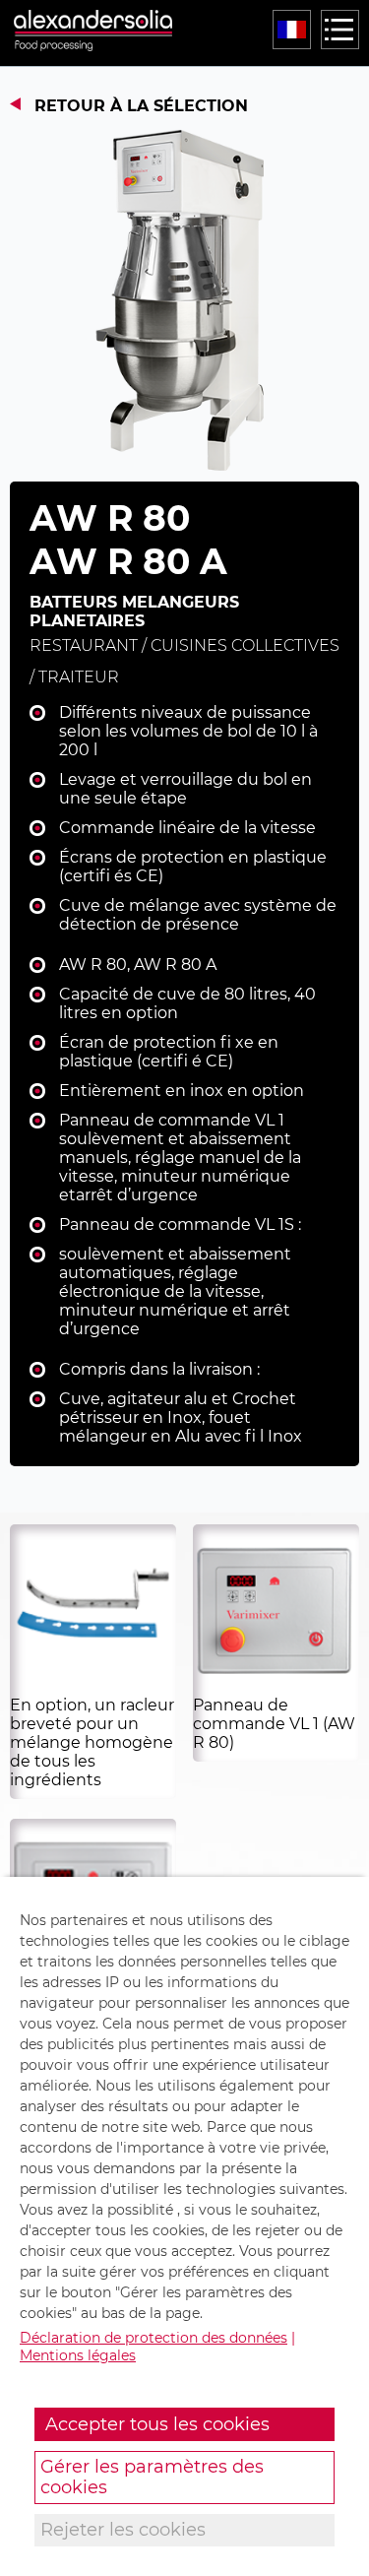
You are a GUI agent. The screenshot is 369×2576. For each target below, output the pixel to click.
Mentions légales (78, 2355)
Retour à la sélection (141, 106)
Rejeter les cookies (123, 2530)
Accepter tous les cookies (157, 2424)
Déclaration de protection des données (154, 2338)
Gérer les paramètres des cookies (152, 2477)
